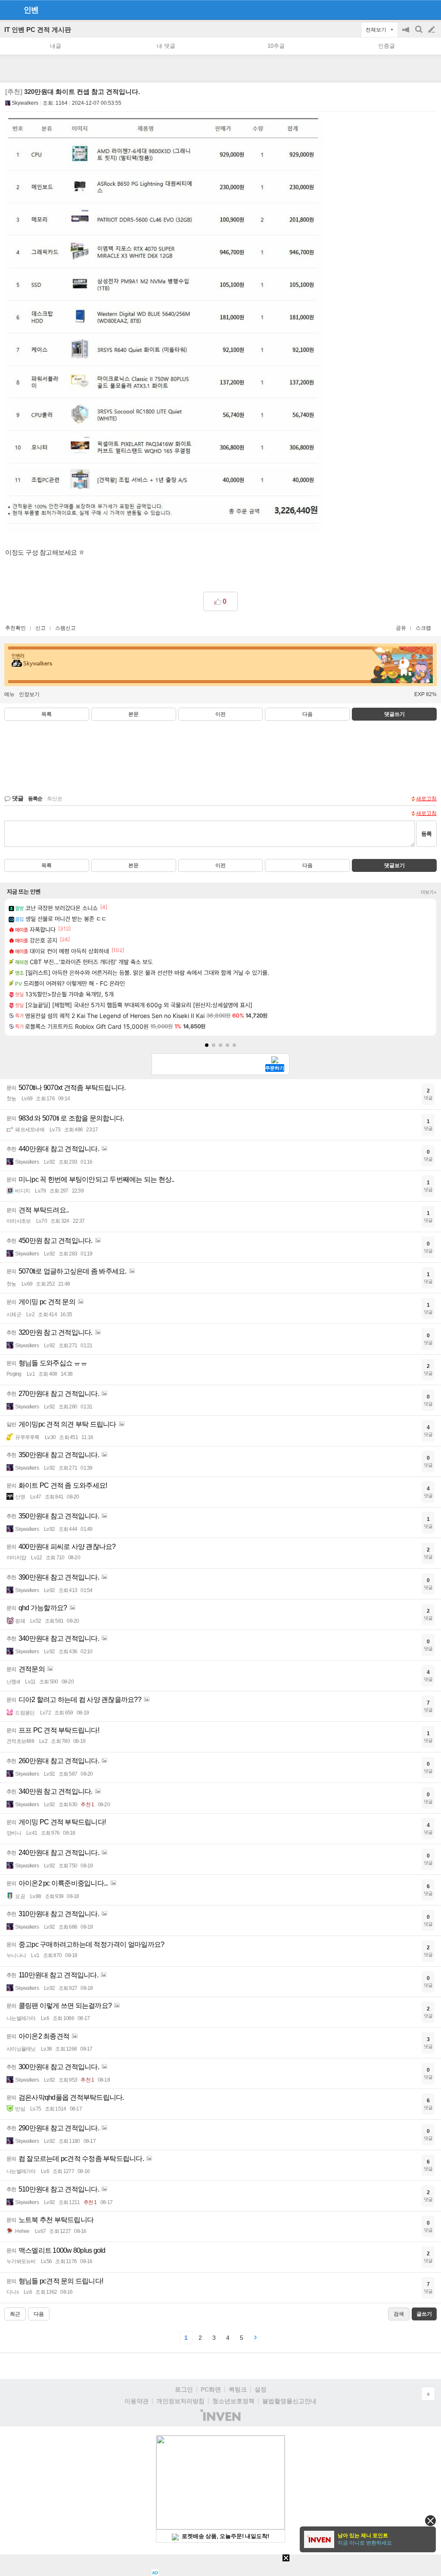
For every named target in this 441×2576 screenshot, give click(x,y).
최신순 (55, 799)
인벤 (31, 10)
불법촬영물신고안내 (289, 2401)
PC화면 (211, 2389)
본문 (134, 714)
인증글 (387, 46)
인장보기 (29, 694)
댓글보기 (394, 865)
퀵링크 (238, 2389)
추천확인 (16, 628)
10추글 (276, 46)
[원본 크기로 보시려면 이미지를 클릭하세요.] (165, 326)
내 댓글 (166, 46)
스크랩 (423, 628)
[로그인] (415, 9)
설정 (261, 2389)
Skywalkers (25, 103)
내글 (56, 46)
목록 (47, 714)
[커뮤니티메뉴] (9, 10)
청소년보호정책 (233, 2401)
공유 (401, 628)
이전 (220, 714)
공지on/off (407, 34)
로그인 (184, 2389)
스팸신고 (65, 628)
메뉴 (9, 694)
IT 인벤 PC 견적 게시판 (38, 30)
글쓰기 (432, 30)
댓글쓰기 (394, 714)
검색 (419, 34)
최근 (15, 2314)
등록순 (35, 799)
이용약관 (137, 2401)
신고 (40, 628)
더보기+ (429, 892)
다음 (307, 714)
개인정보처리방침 (180, 2401)
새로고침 (426, 799)
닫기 (430, 2521)
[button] (207, 1045)
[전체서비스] (431, 9)
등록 (426, 834)
